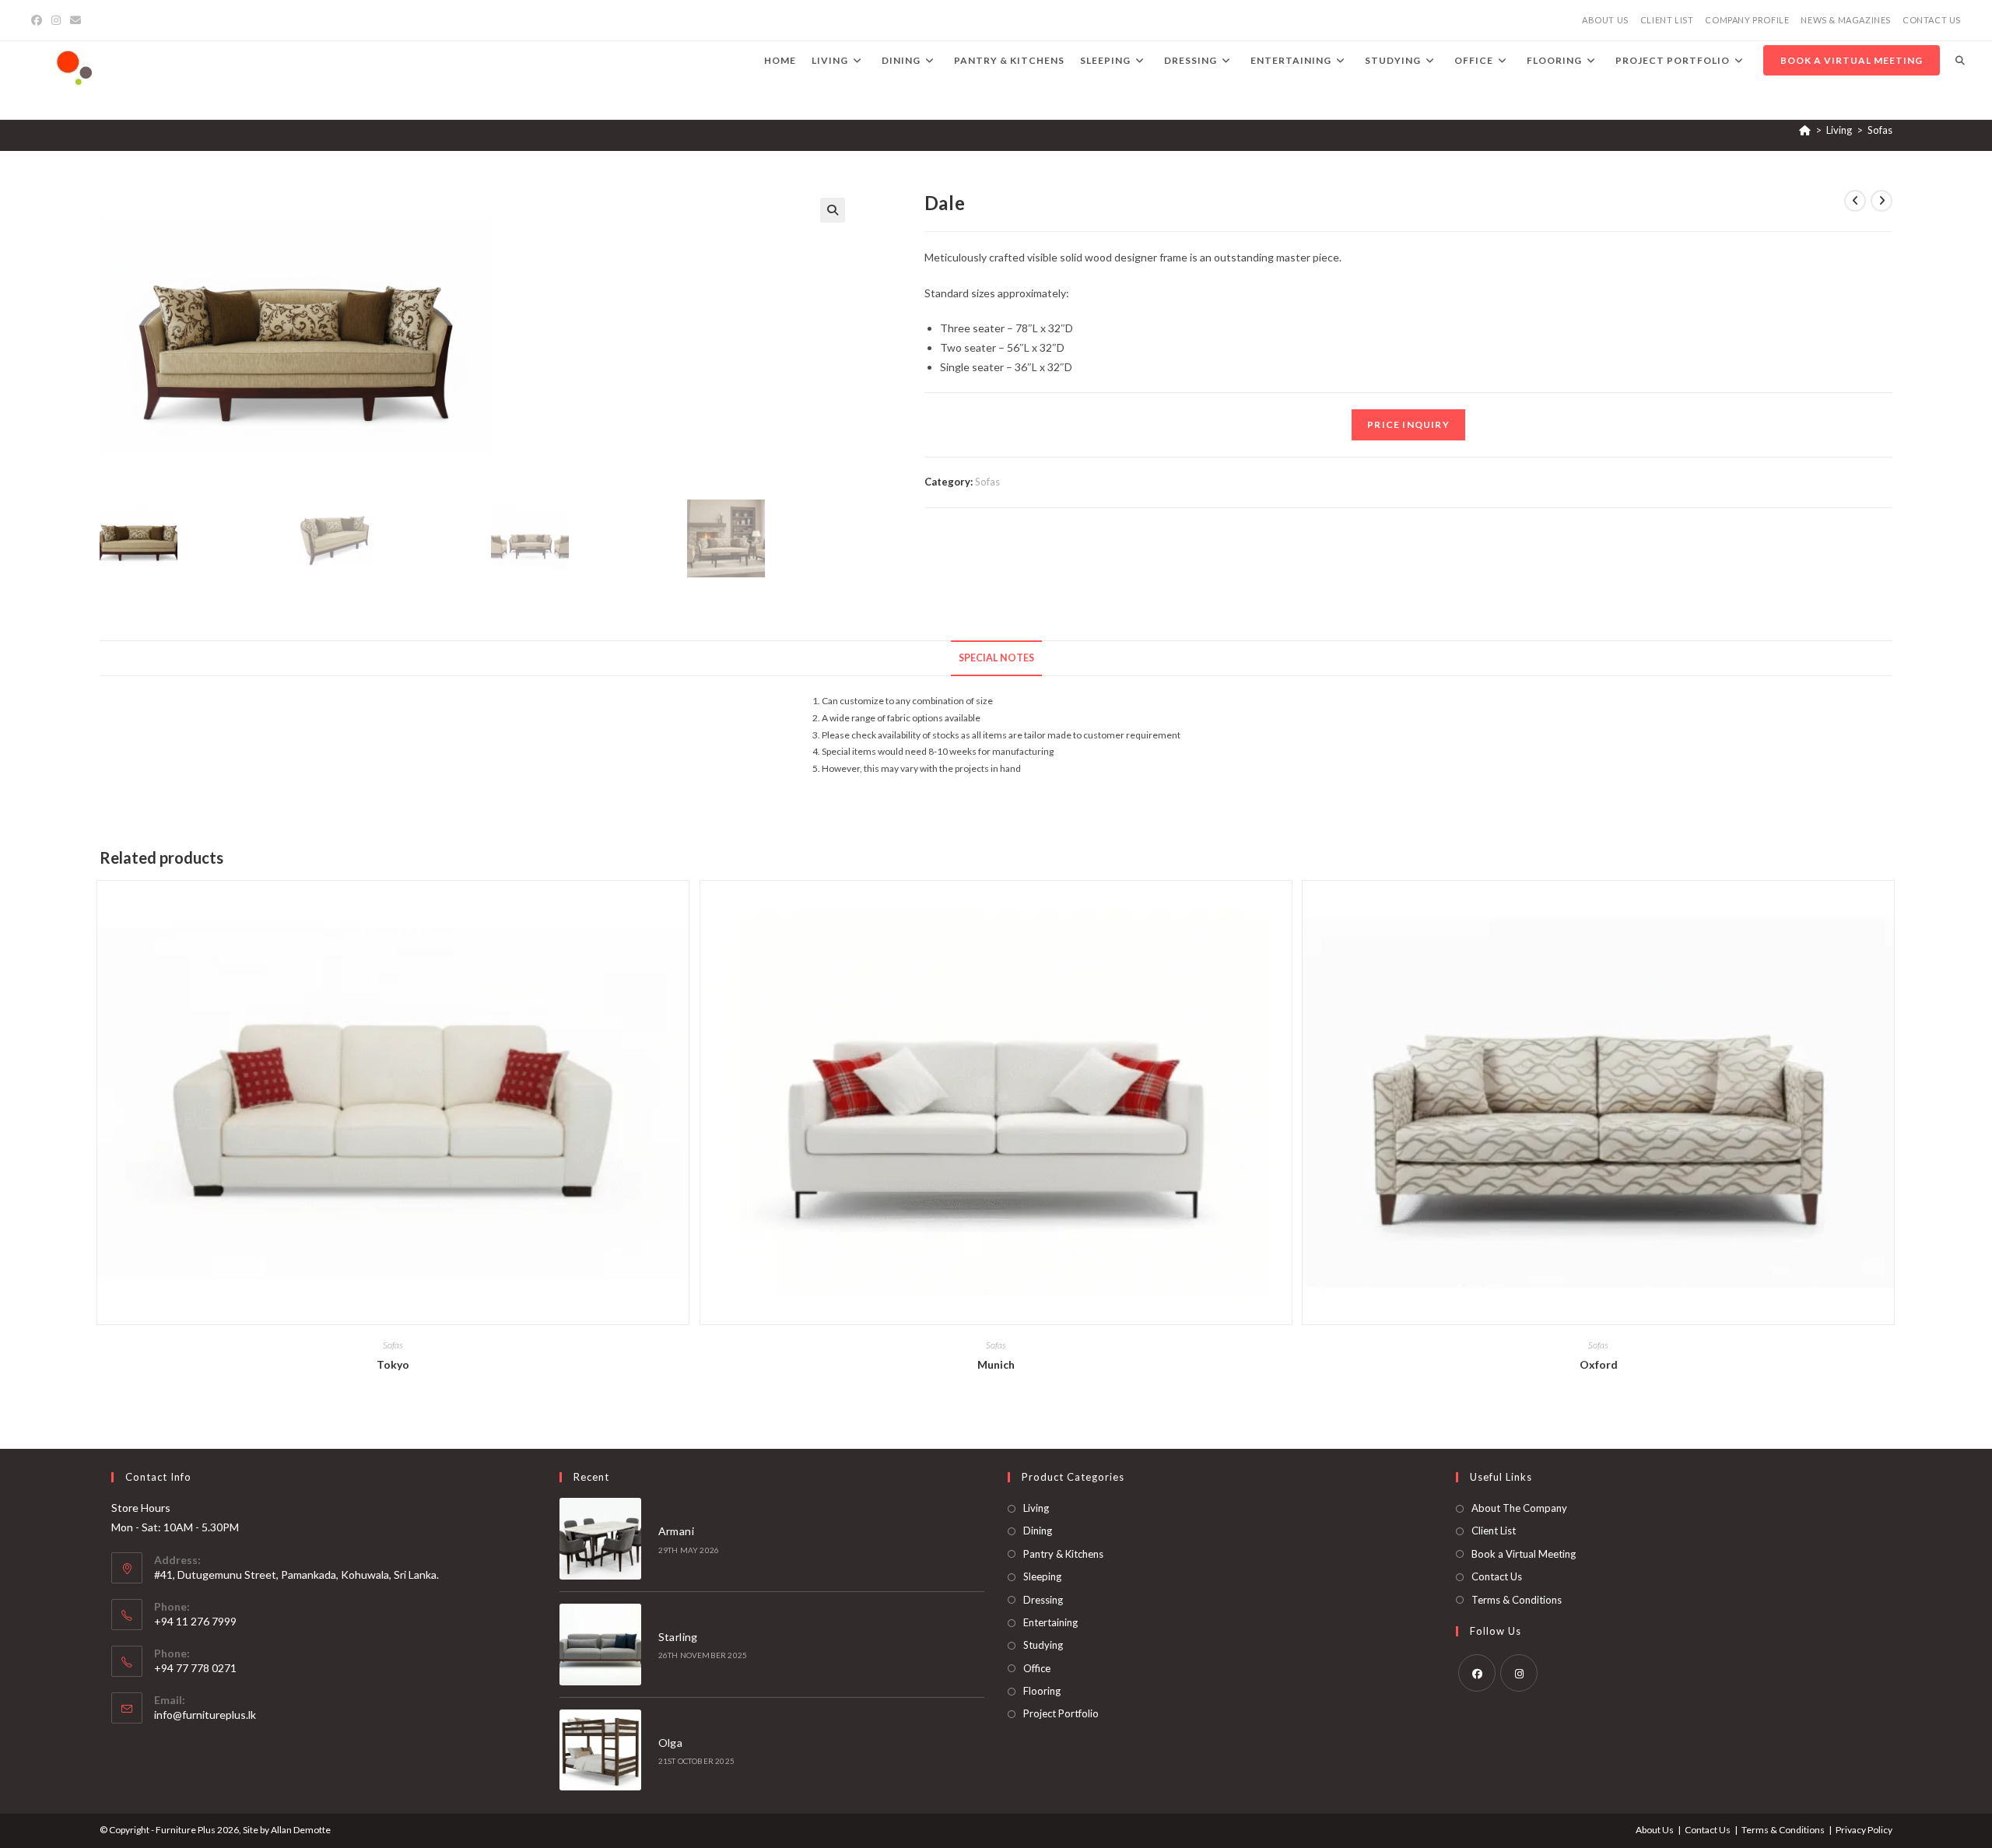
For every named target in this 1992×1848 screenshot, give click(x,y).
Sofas (1880, 130)
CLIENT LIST (1667, 20)
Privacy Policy (1864, 1830)
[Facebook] (39, 20)
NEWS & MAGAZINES (1846, 20)
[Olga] (600, 1750)
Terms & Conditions (1517, 1600)
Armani (676, 1531)
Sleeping (1042, 1576)
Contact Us (1497, 1576)
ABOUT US (1605, 20)
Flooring (1042, 1691)
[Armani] (600, 1539)
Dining (1038, 1531)
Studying (1043, 1645)
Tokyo (393, 1364)
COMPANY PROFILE (1747, 20)
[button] (833, 210)
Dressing (1043, 1600)
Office (1037, 1668)
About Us (1655, 1830)
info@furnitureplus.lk (205, 1715)
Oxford (1599, 1364)
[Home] (1805, 130)
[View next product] (1882, 201)
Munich (996, 1364)
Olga (671, 1743)
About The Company (1519, 1508)
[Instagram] (56, 20)
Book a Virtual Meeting (1524, 1554)
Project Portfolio (1061, 1713)
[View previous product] (1855, 201)
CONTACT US (1932, 20)
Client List (1494, 1531)
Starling (678, 1637)
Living (1036, 1508)
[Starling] (600, 1645)
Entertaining (1050, 1622)
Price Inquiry (1408, 424)
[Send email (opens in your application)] (75, 20)
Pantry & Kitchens (1063, 1554)
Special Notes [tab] (996, 658)
